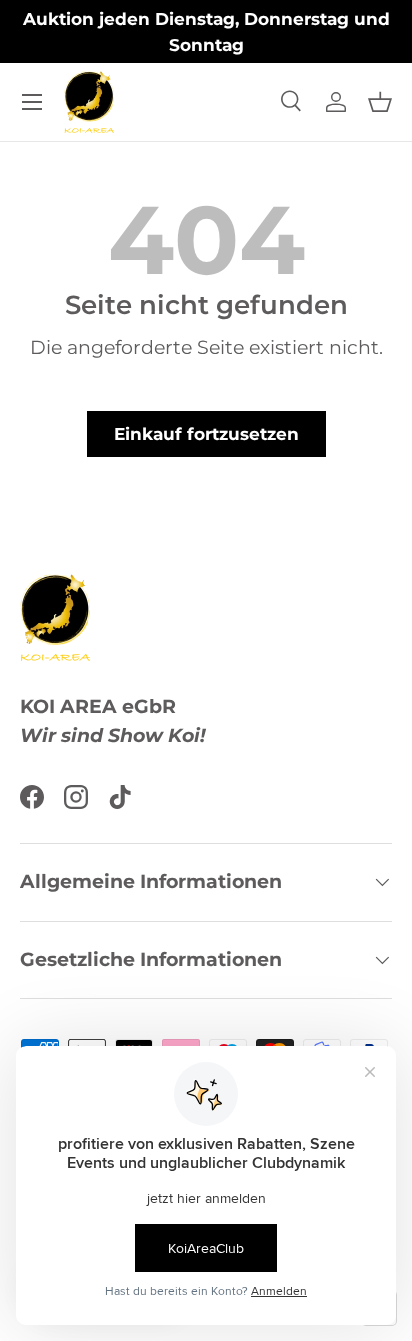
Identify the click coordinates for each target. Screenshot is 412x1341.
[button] (380, 102)
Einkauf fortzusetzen (206, 434)
